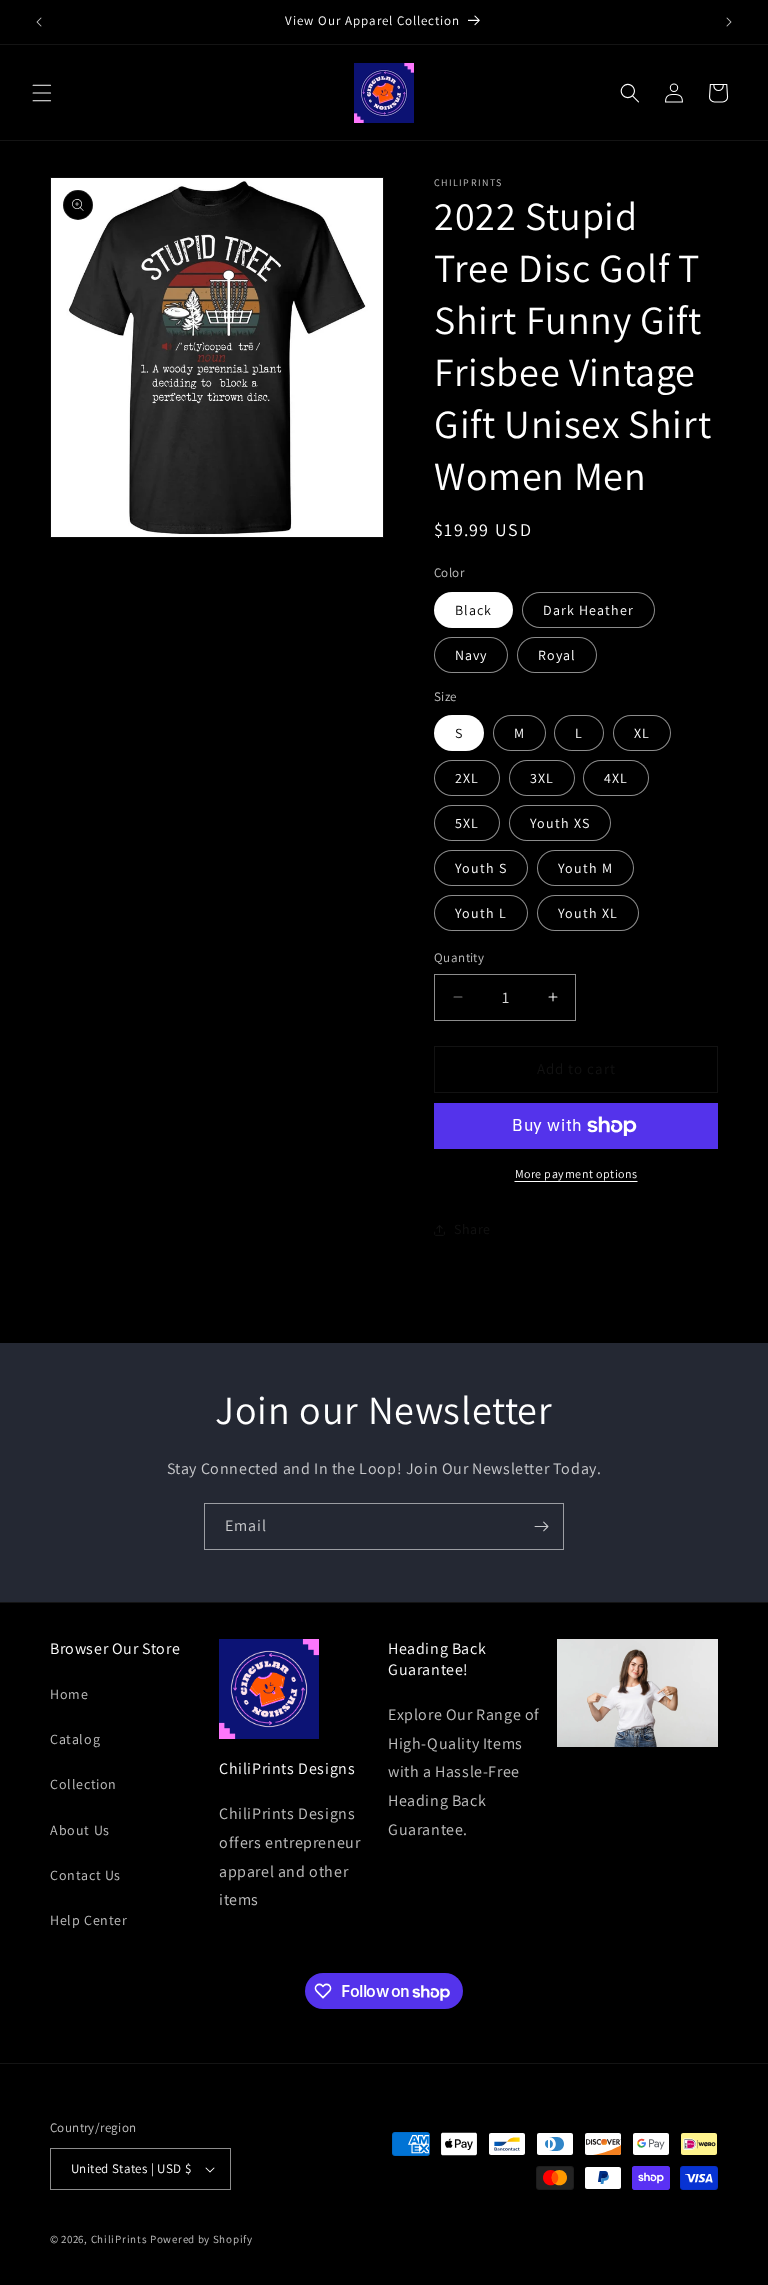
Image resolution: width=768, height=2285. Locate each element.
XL (642, 733)
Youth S (481, 868)
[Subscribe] (541, 1526)
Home (69, 1694)
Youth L (481, 913)
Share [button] (472, 1229)
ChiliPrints (119, 2239)
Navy (471, 655)
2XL (467, 778)
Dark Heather (588, 610)
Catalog (75, 1739)
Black (473, 610)
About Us (80, 1830)
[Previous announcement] (39, 22)
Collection (83, 1784)
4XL (616, 778)
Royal (557, 655)
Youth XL (588, 913)
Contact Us (85, 1875)
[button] (42, 93)
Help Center (89, 1920)
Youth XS (560, 823)
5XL (467, 823)
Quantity (459, 957)
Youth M (585, 868)
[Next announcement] (729, 22)
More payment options (576, 1173)
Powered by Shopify (201, 2239)
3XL (542, 778)
